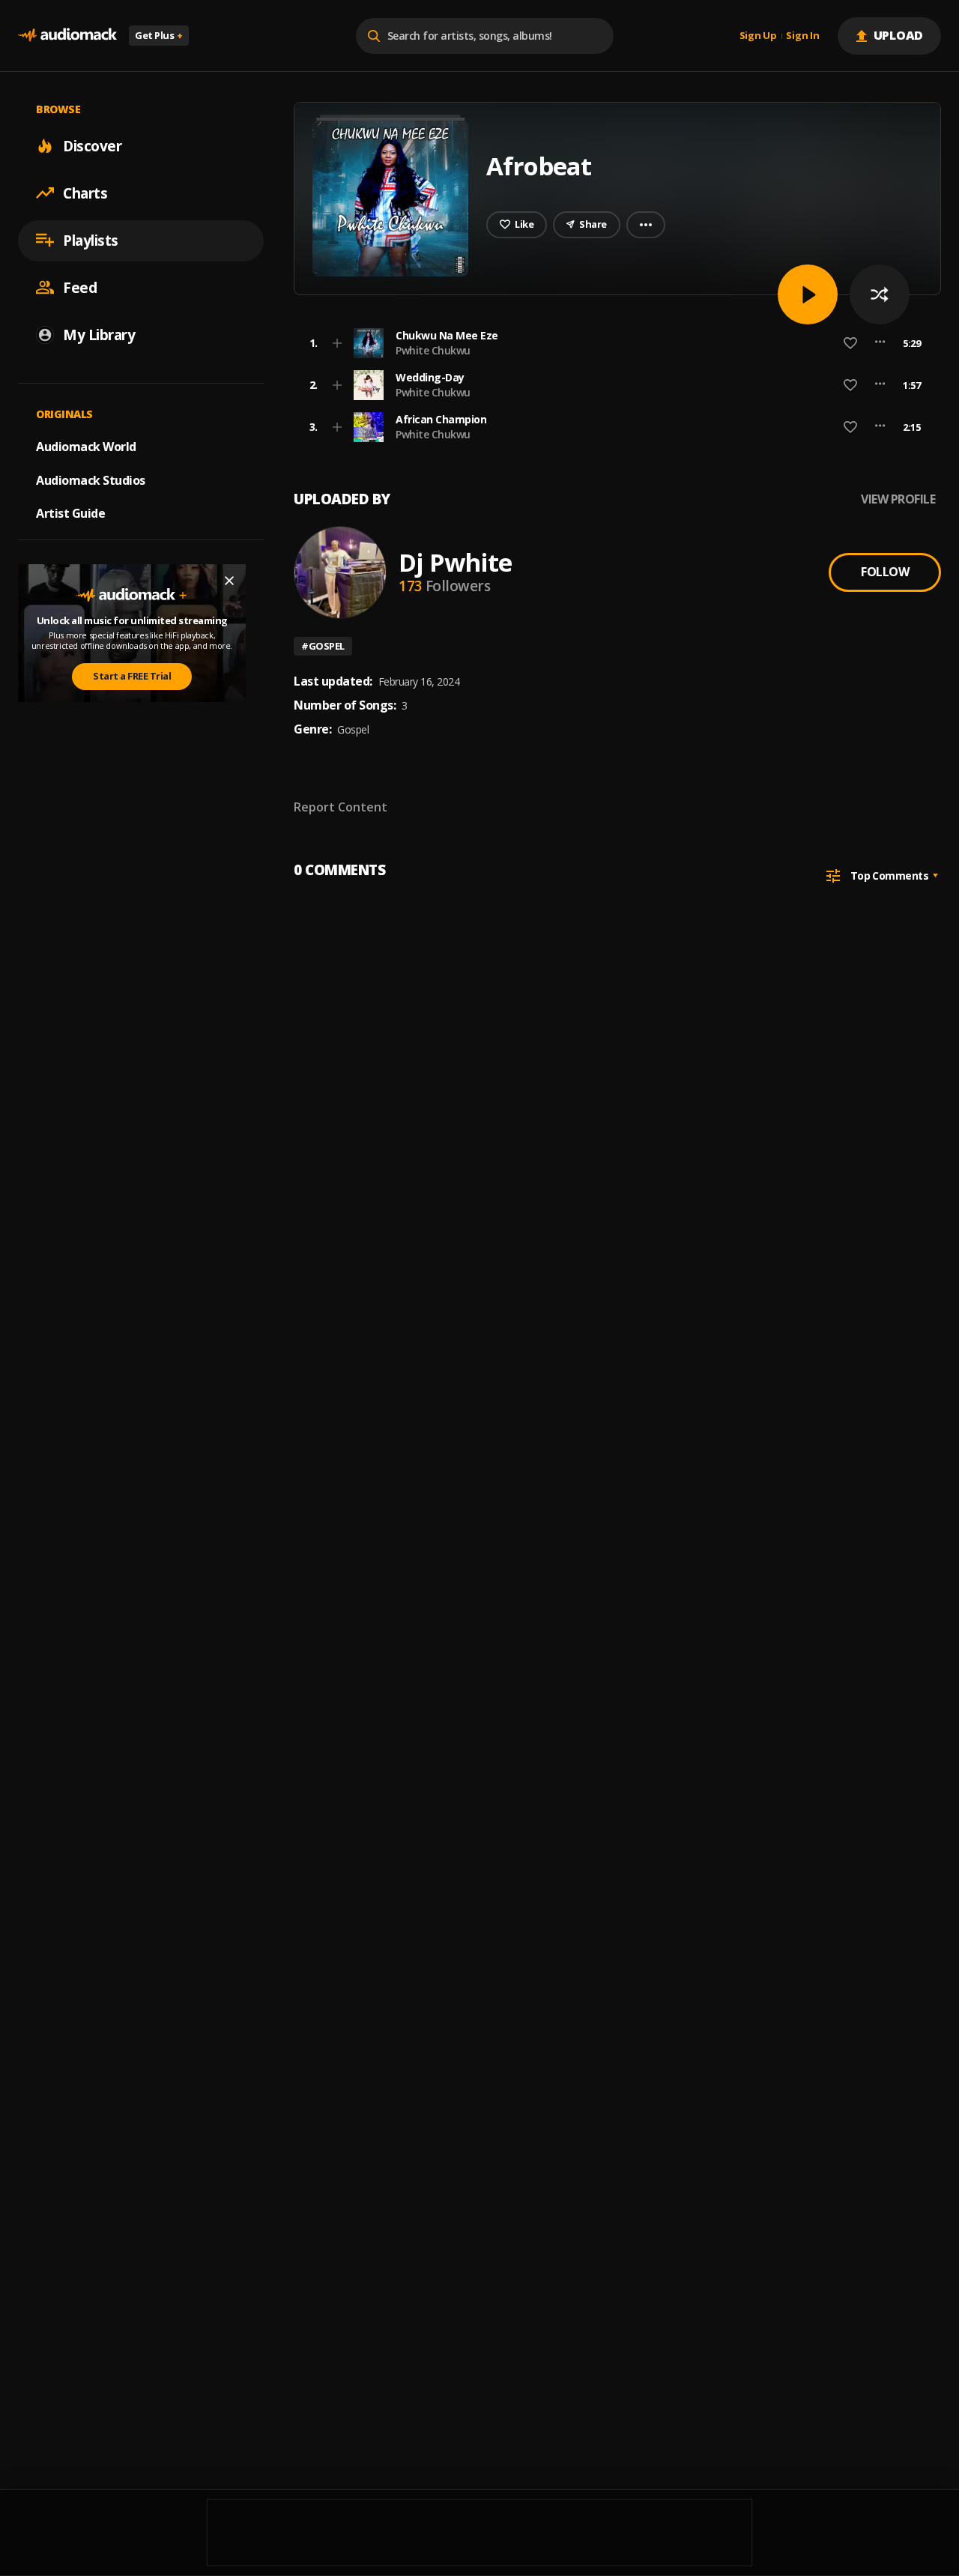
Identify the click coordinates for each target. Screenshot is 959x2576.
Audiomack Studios (91, 480)
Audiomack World (86, 446)
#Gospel (323, 646)
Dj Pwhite (455, 562)
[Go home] (67, 36)
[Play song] (808, 294)
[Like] (850, 343)
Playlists (91, 240)
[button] (613, 343)
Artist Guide (70, 513)
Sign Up (758, 36)
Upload (899, 35)
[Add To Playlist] (337, 343)
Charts (85, 193)
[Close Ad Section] (229, 581)
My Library (99, 334)
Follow (885, 572)
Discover (92, 145)
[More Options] (880, 343)
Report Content (341, 807)
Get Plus (159, 35)
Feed (80, 287)
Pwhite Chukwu (433, 350)
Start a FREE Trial (132, 676)
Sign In (802, 36)
